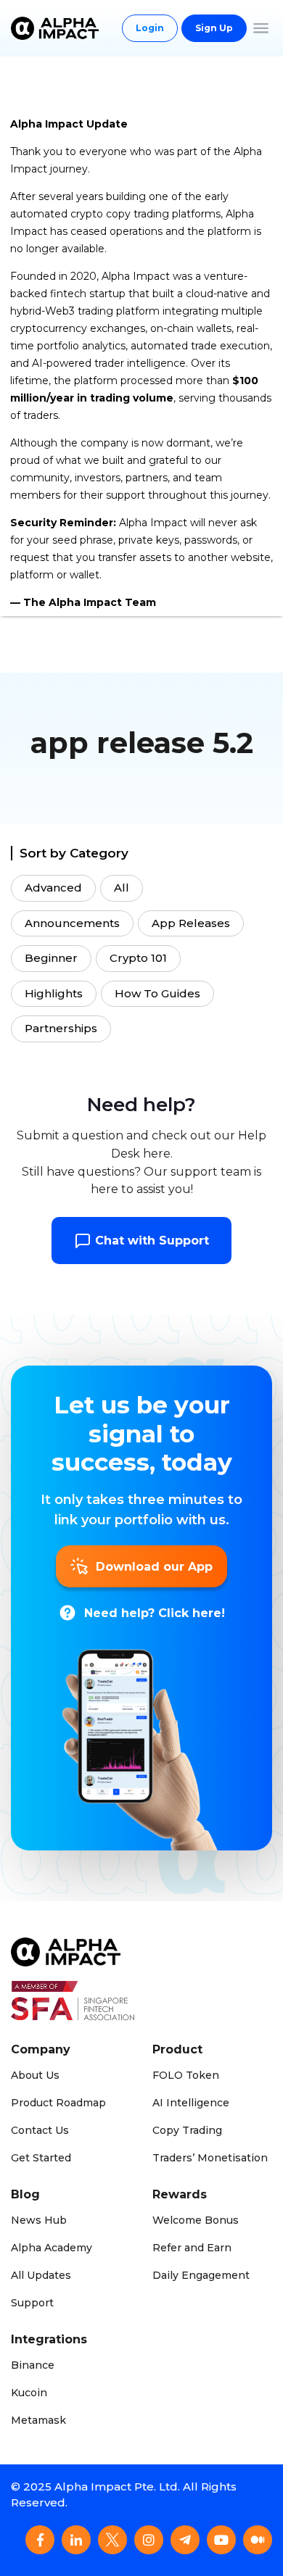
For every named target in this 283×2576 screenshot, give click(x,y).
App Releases (191, 923)
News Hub (39, 2220)
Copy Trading (187, 2130)
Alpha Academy (52, 2248)
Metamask (38, 2420)
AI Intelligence (191, 2103)
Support (32, 2303)
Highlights (54, 993)
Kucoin (29, 2393)
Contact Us (40, 2130)
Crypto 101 (138, 958)
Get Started (41, 2158)
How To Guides (157, 993)
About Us (35, 2075)
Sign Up (214, 28)
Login (150, 28)
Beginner (51, 958)
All (122, 888)
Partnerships (61, 1028)
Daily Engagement (201, 2275)
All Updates (41, 2275)
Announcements (72, 923)
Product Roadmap (58, 2103)
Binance (33, 2365)
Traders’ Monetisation (210, 2158)
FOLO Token (186, 2075)
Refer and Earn (192, 2248)
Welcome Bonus (196, 2220)
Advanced (53, 888)
